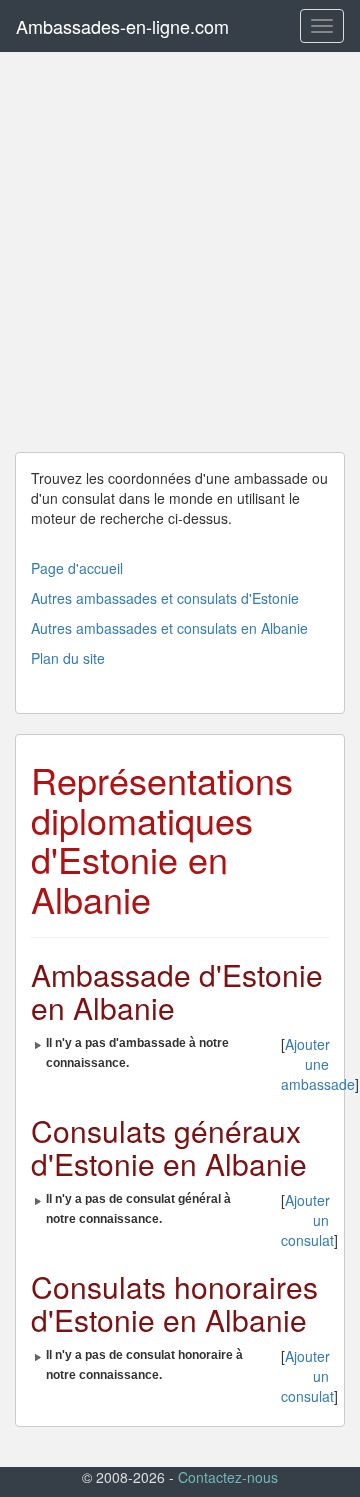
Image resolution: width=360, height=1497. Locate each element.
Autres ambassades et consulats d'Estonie (165, 598)
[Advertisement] (180, 252)
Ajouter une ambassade (318, 1064)
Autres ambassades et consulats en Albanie (169, 628)
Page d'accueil (77, 568)
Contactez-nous (228, 1477)
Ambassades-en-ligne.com (122, 26)
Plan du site (68, 658)
